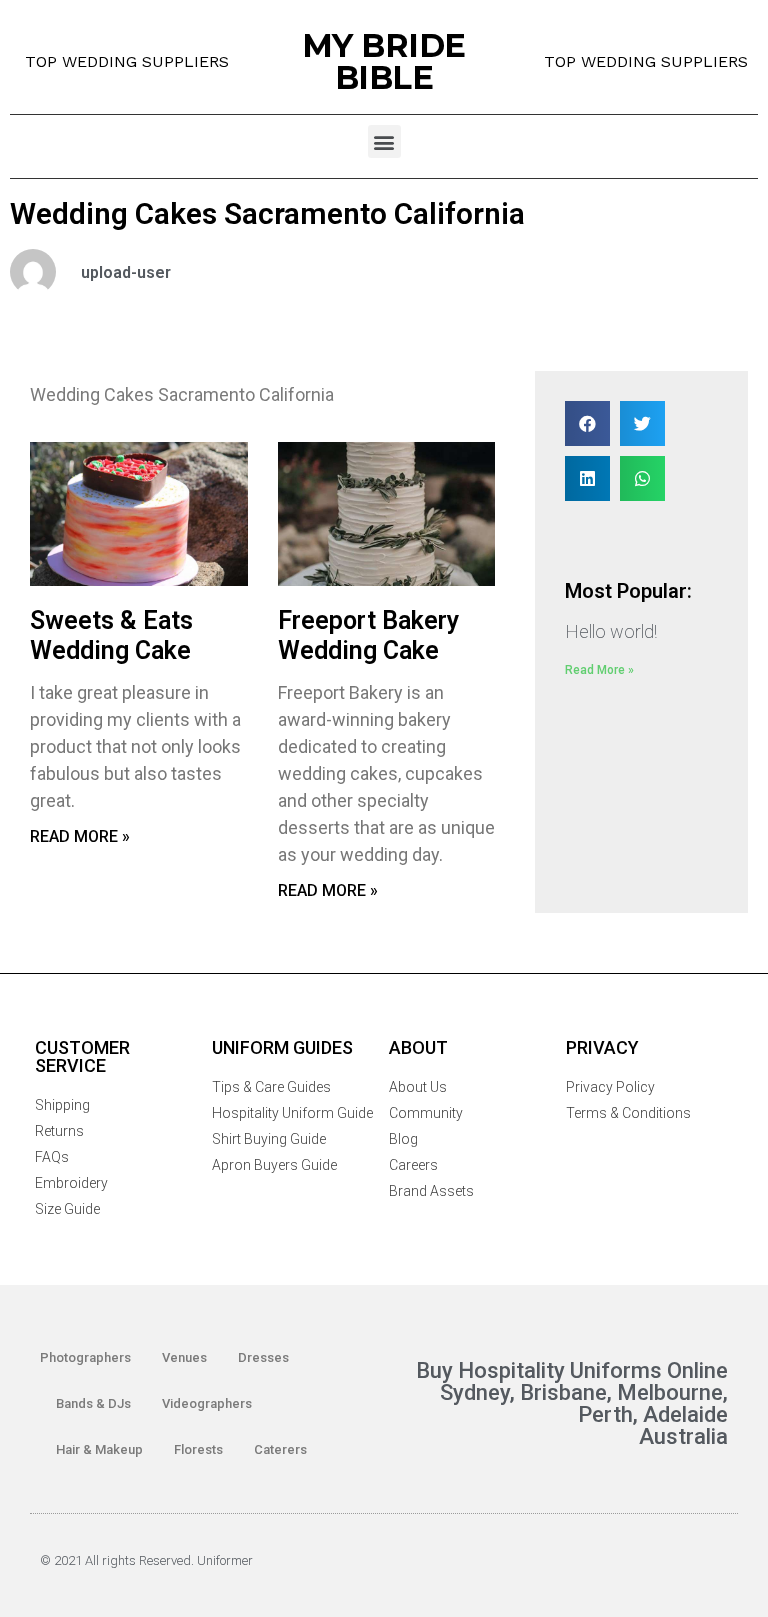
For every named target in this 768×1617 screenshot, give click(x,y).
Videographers (207, 1403)
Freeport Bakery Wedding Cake (368, 635)
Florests (198, 1449)
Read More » (80, 836)
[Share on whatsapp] (642, 478)
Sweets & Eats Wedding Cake (111, 635)
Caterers (280, 1449)
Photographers (85, 1357)
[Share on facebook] (587, 423)
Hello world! (611, 631)
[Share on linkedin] (587, 478)
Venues (184, 1357)
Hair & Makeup (99, 1449)
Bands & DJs (93, 1403)
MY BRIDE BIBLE (384, 61)
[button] (384, 141)
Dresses (263, 1357)
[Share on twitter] (642, 423)
